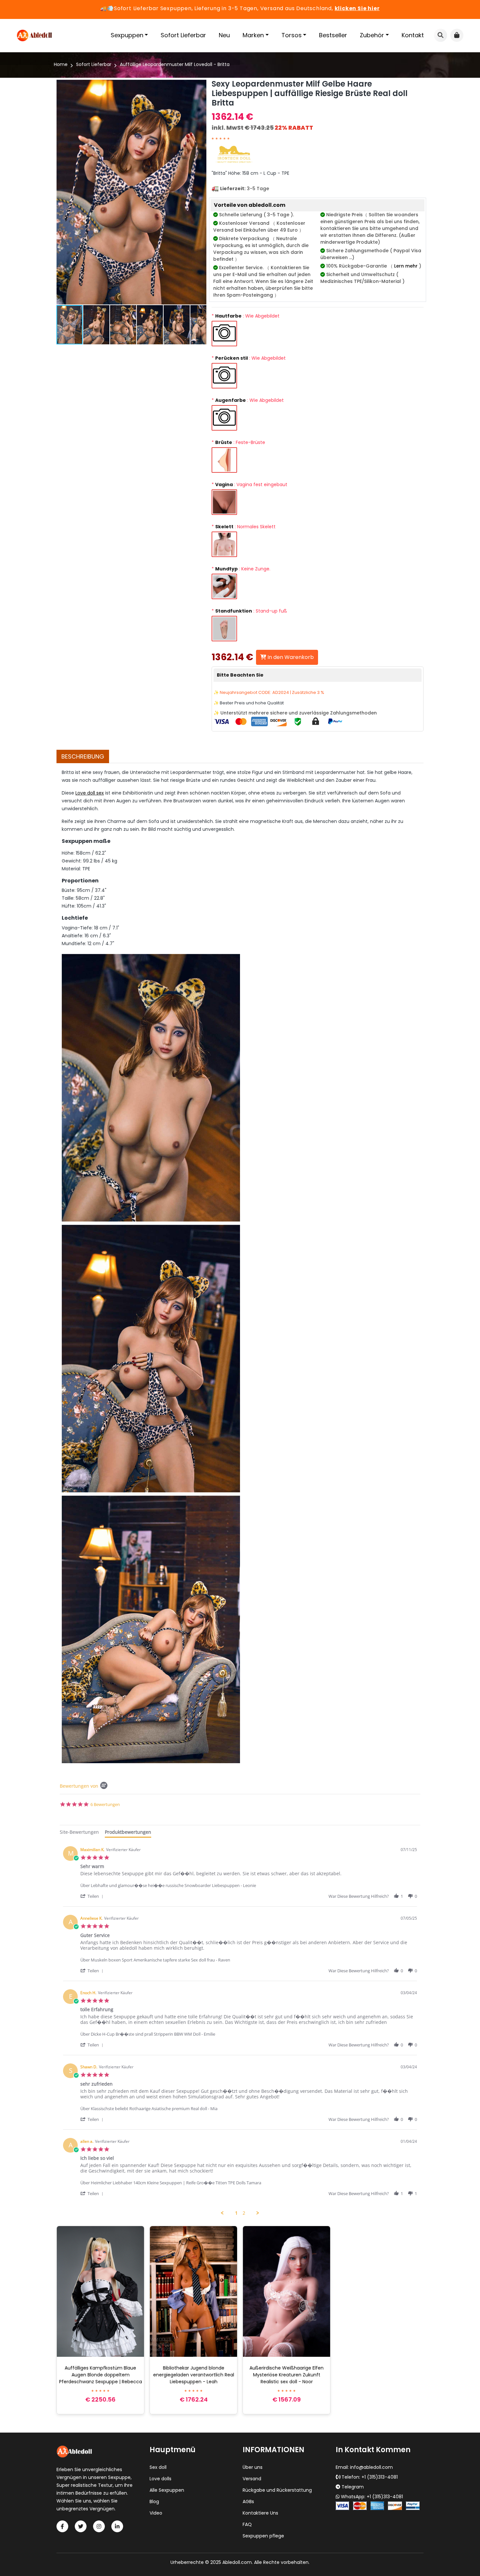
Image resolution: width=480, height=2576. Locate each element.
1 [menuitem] (236, 2213)
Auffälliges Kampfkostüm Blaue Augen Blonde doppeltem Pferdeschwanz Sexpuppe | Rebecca (101, 2375)
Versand (252, 2479)
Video (156, 2513)
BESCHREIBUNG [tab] (83, 756)
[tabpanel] (240, 2029)
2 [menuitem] (244, 2213)
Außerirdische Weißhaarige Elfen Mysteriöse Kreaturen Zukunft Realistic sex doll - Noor (287, 2375)
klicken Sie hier (357, 8)
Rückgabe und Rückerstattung (277, 2490)
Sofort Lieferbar (183, 35)
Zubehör (372, 35)
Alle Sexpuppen (167, 2490)
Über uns (253, 2467)
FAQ (247, 2524)
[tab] (79, 1833)
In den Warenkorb (290, 657)
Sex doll (158, 2467)
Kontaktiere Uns (260, 2513)
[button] (200, 192)
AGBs (248, 2502)
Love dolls (160, 2479)
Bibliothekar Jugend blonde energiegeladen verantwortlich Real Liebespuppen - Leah (194, 2375)
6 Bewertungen (105, 1805)
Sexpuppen (127, 35)
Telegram (353, 2487)
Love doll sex (90, 793)
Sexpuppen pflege (263, 2536)
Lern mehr (406, 266)
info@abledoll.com (371, 2467)
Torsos (292, 35)
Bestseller (333, 35)
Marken (253, 35)
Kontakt (413, 35)
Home (61, 64)
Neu (224, 35)
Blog (154, 2502)
